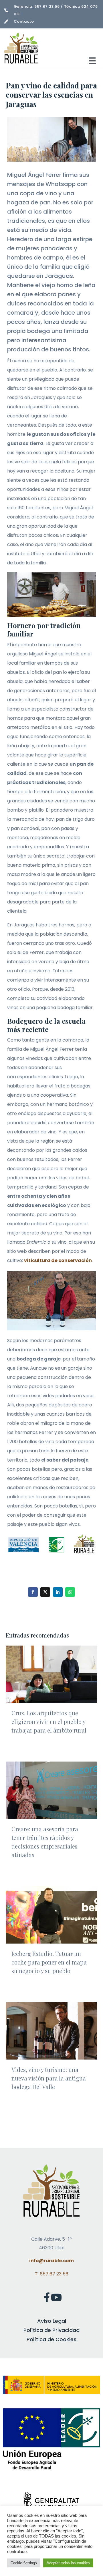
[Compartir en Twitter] (45, 1592)
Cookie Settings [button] (24, 2563)
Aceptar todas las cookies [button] (68, 2563)
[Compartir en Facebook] (33, 1592)
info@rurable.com (51, 2261)
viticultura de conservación (58, 1260)
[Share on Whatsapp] (70, 1592)
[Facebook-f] (47, 2297)
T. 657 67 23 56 (52, 2274)
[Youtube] (56, 2297)
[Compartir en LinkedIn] (58, 1592)
